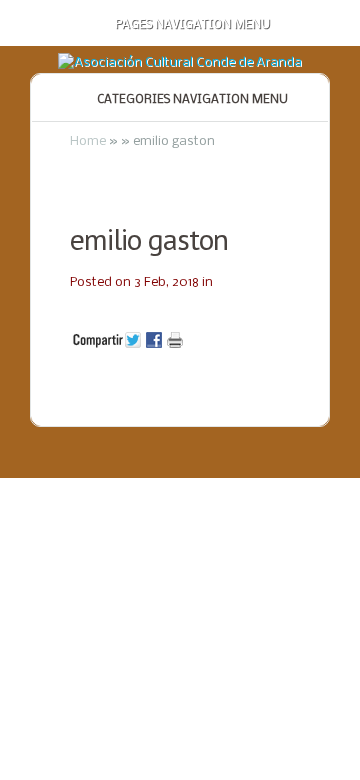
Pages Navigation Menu (192, 25)
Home (88, 141)
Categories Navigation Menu (192, 100)
